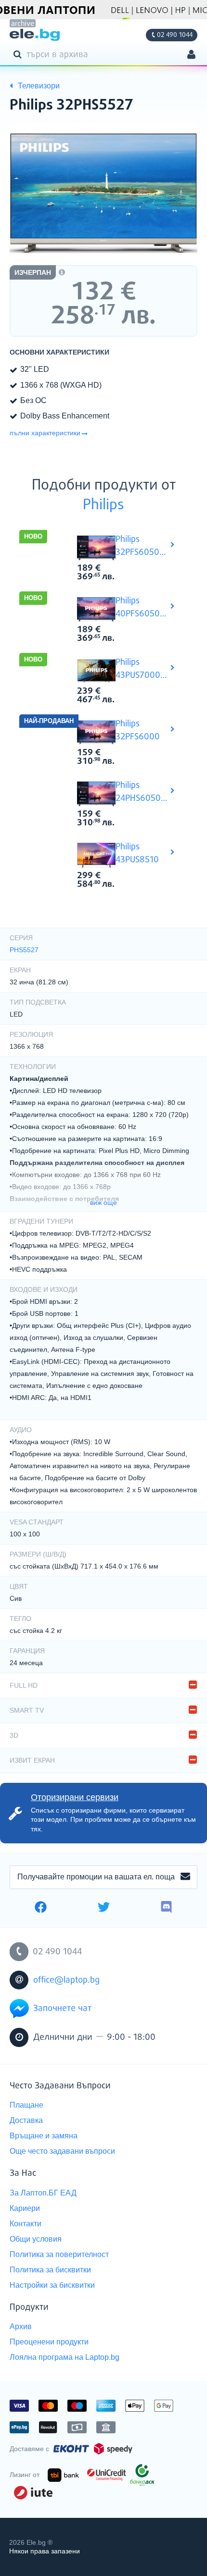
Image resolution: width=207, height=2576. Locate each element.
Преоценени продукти (49, 2342)
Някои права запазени (45, 2551)
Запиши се (185, 1877)
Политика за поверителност (59, 2254)
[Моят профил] (191, 55)
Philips (103, 505)
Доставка (26, 2120)
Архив (21, 2326)
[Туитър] (104, 1908)
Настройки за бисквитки (52, 2285)
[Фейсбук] (41, 1908)
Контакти (26, 2224)
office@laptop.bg (66, 1980)
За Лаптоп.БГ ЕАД (43, 2193)
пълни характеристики (45, 433)
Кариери (25, 2208)
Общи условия (36, 2239)
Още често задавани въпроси (62, 2151)
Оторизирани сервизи (75, 1797)
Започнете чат (62, 2009)
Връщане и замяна (44, 2136)
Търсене (19, 54)
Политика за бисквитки (50, 2270)
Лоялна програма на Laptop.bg (65, 2357)
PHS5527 (24, 950)
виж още (103, 1202)
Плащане (26, 2105)
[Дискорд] (166, 1908)
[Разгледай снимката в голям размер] (103, 193)
